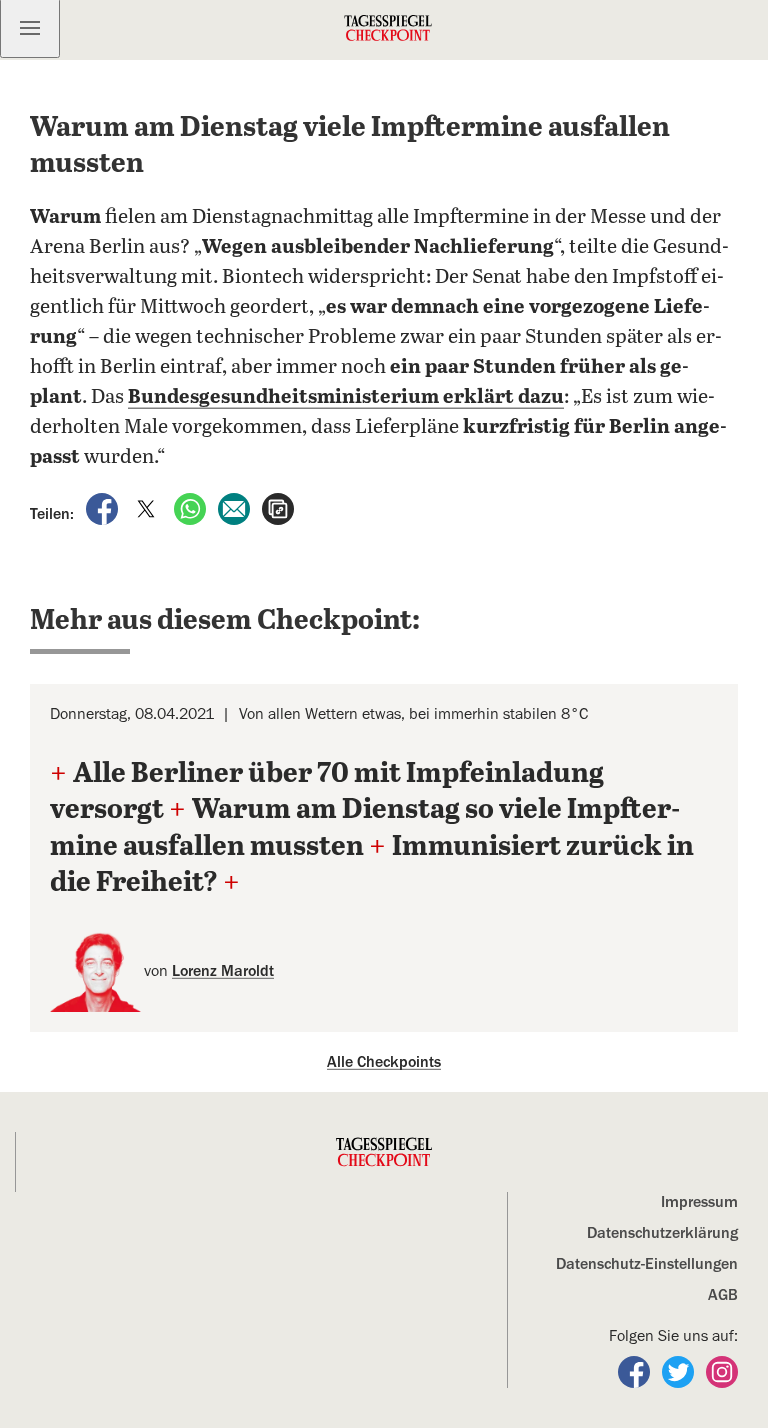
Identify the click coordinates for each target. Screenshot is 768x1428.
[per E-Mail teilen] (236, 508)
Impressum (699, 1202)
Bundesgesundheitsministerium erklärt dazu (346, 397)
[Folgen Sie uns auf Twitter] (680, 1371)
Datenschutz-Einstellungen (647, 1264)
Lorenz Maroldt (223, 971)
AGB (723, 1295)
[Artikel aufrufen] (278, 508)
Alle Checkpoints (384, 1062)
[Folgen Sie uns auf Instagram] (722, 1371)
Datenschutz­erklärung (662, 1233)
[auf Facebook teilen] (104, 508)
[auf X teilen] (148, 508)
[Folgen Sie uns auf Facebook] (636, 1371)
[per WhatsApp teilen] (192, 508)
